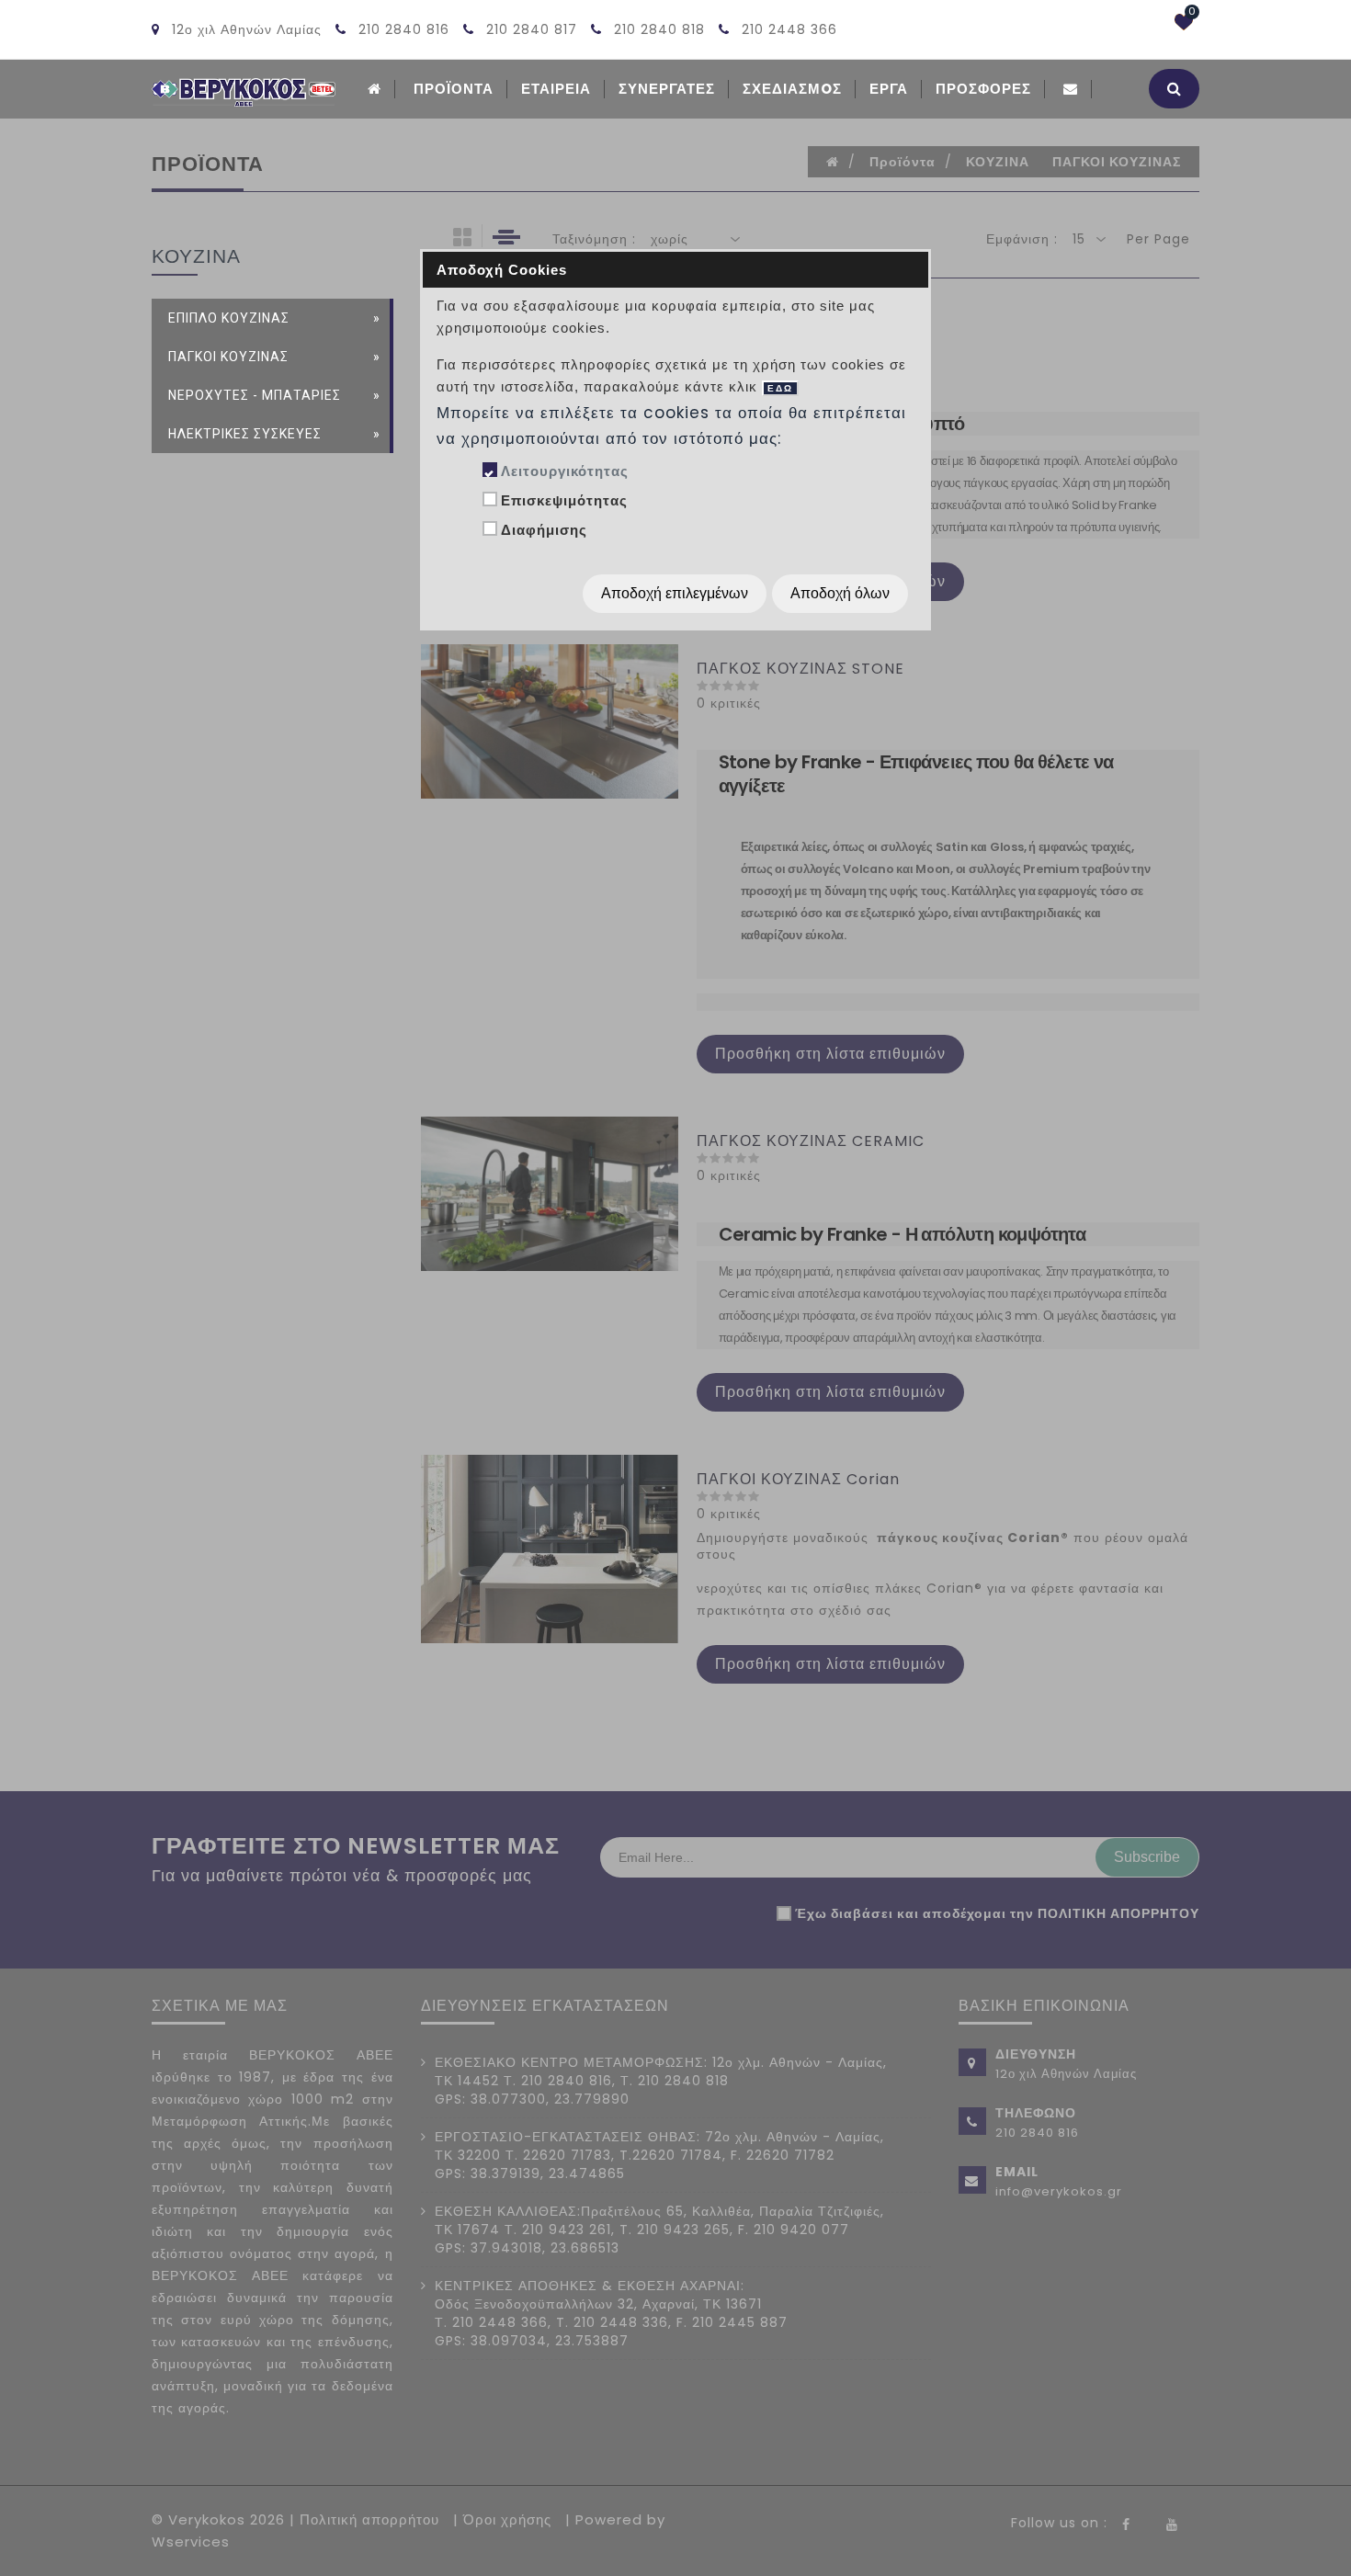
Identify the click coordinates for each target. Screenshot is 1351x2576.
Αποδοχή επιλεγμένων (675, 593)
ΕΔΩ (780, 388)
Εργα (889, 89)
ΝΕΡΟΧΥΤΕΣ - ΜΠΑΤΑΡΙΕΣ (255, 395)
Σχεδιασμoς (792, 89)
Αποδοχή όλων (840, 593)
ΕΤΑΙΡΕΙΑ (556, 89)
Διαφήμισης (544, 530)
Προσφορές (983, 89)
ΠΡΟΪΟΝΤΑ (454, 89)
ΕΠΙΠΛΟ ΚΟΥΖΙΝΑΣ (229, 318)
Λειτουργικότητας (565, 471)
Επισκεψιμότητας (564, 500)
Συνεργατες (667, 89)
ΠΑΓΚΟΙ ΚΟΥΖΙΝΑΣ (228, 357)
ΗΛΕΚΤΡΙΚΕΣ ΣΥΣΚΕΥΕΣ (245, 434)
